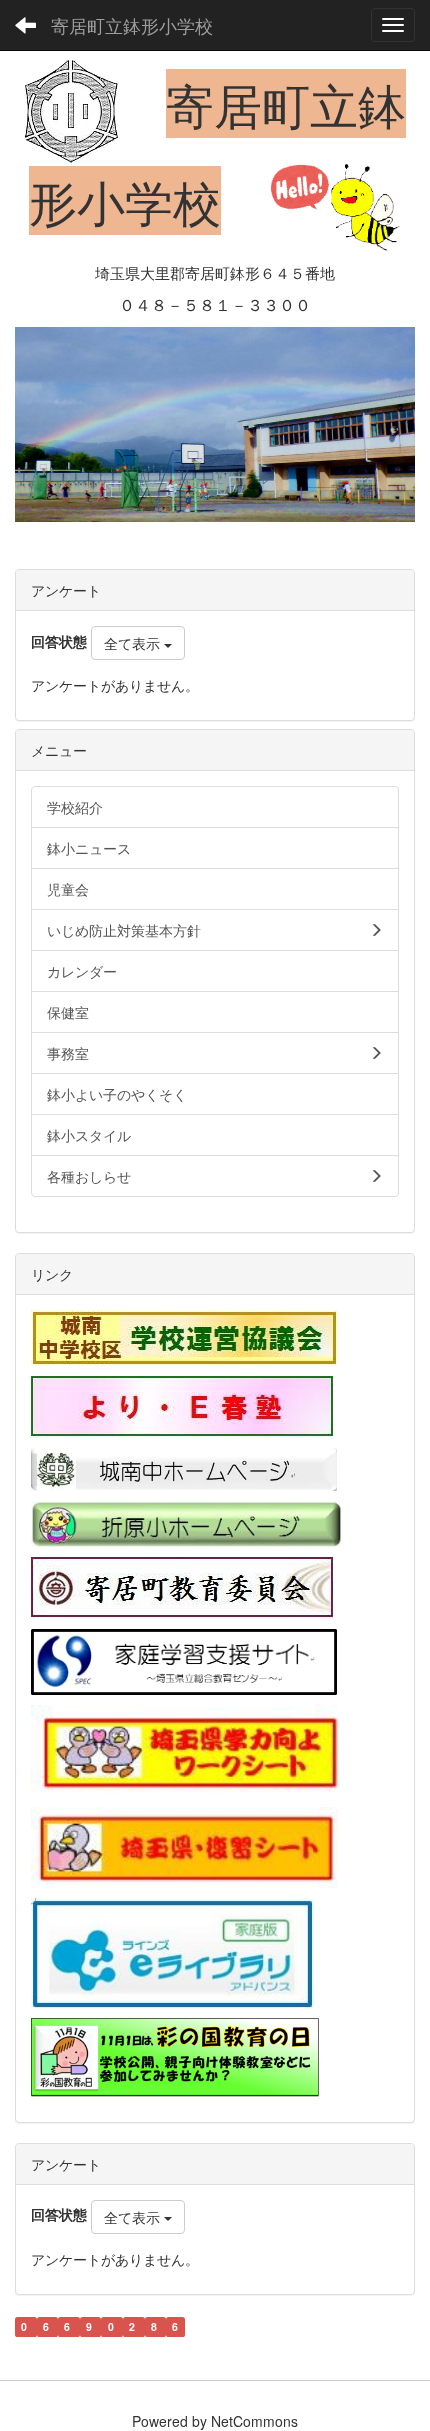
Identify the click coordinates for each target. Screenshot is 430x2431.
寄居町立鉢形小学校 (132, 25)
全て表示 (134, 643)
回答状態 (59, 641)
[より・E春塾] (182, 1405)
